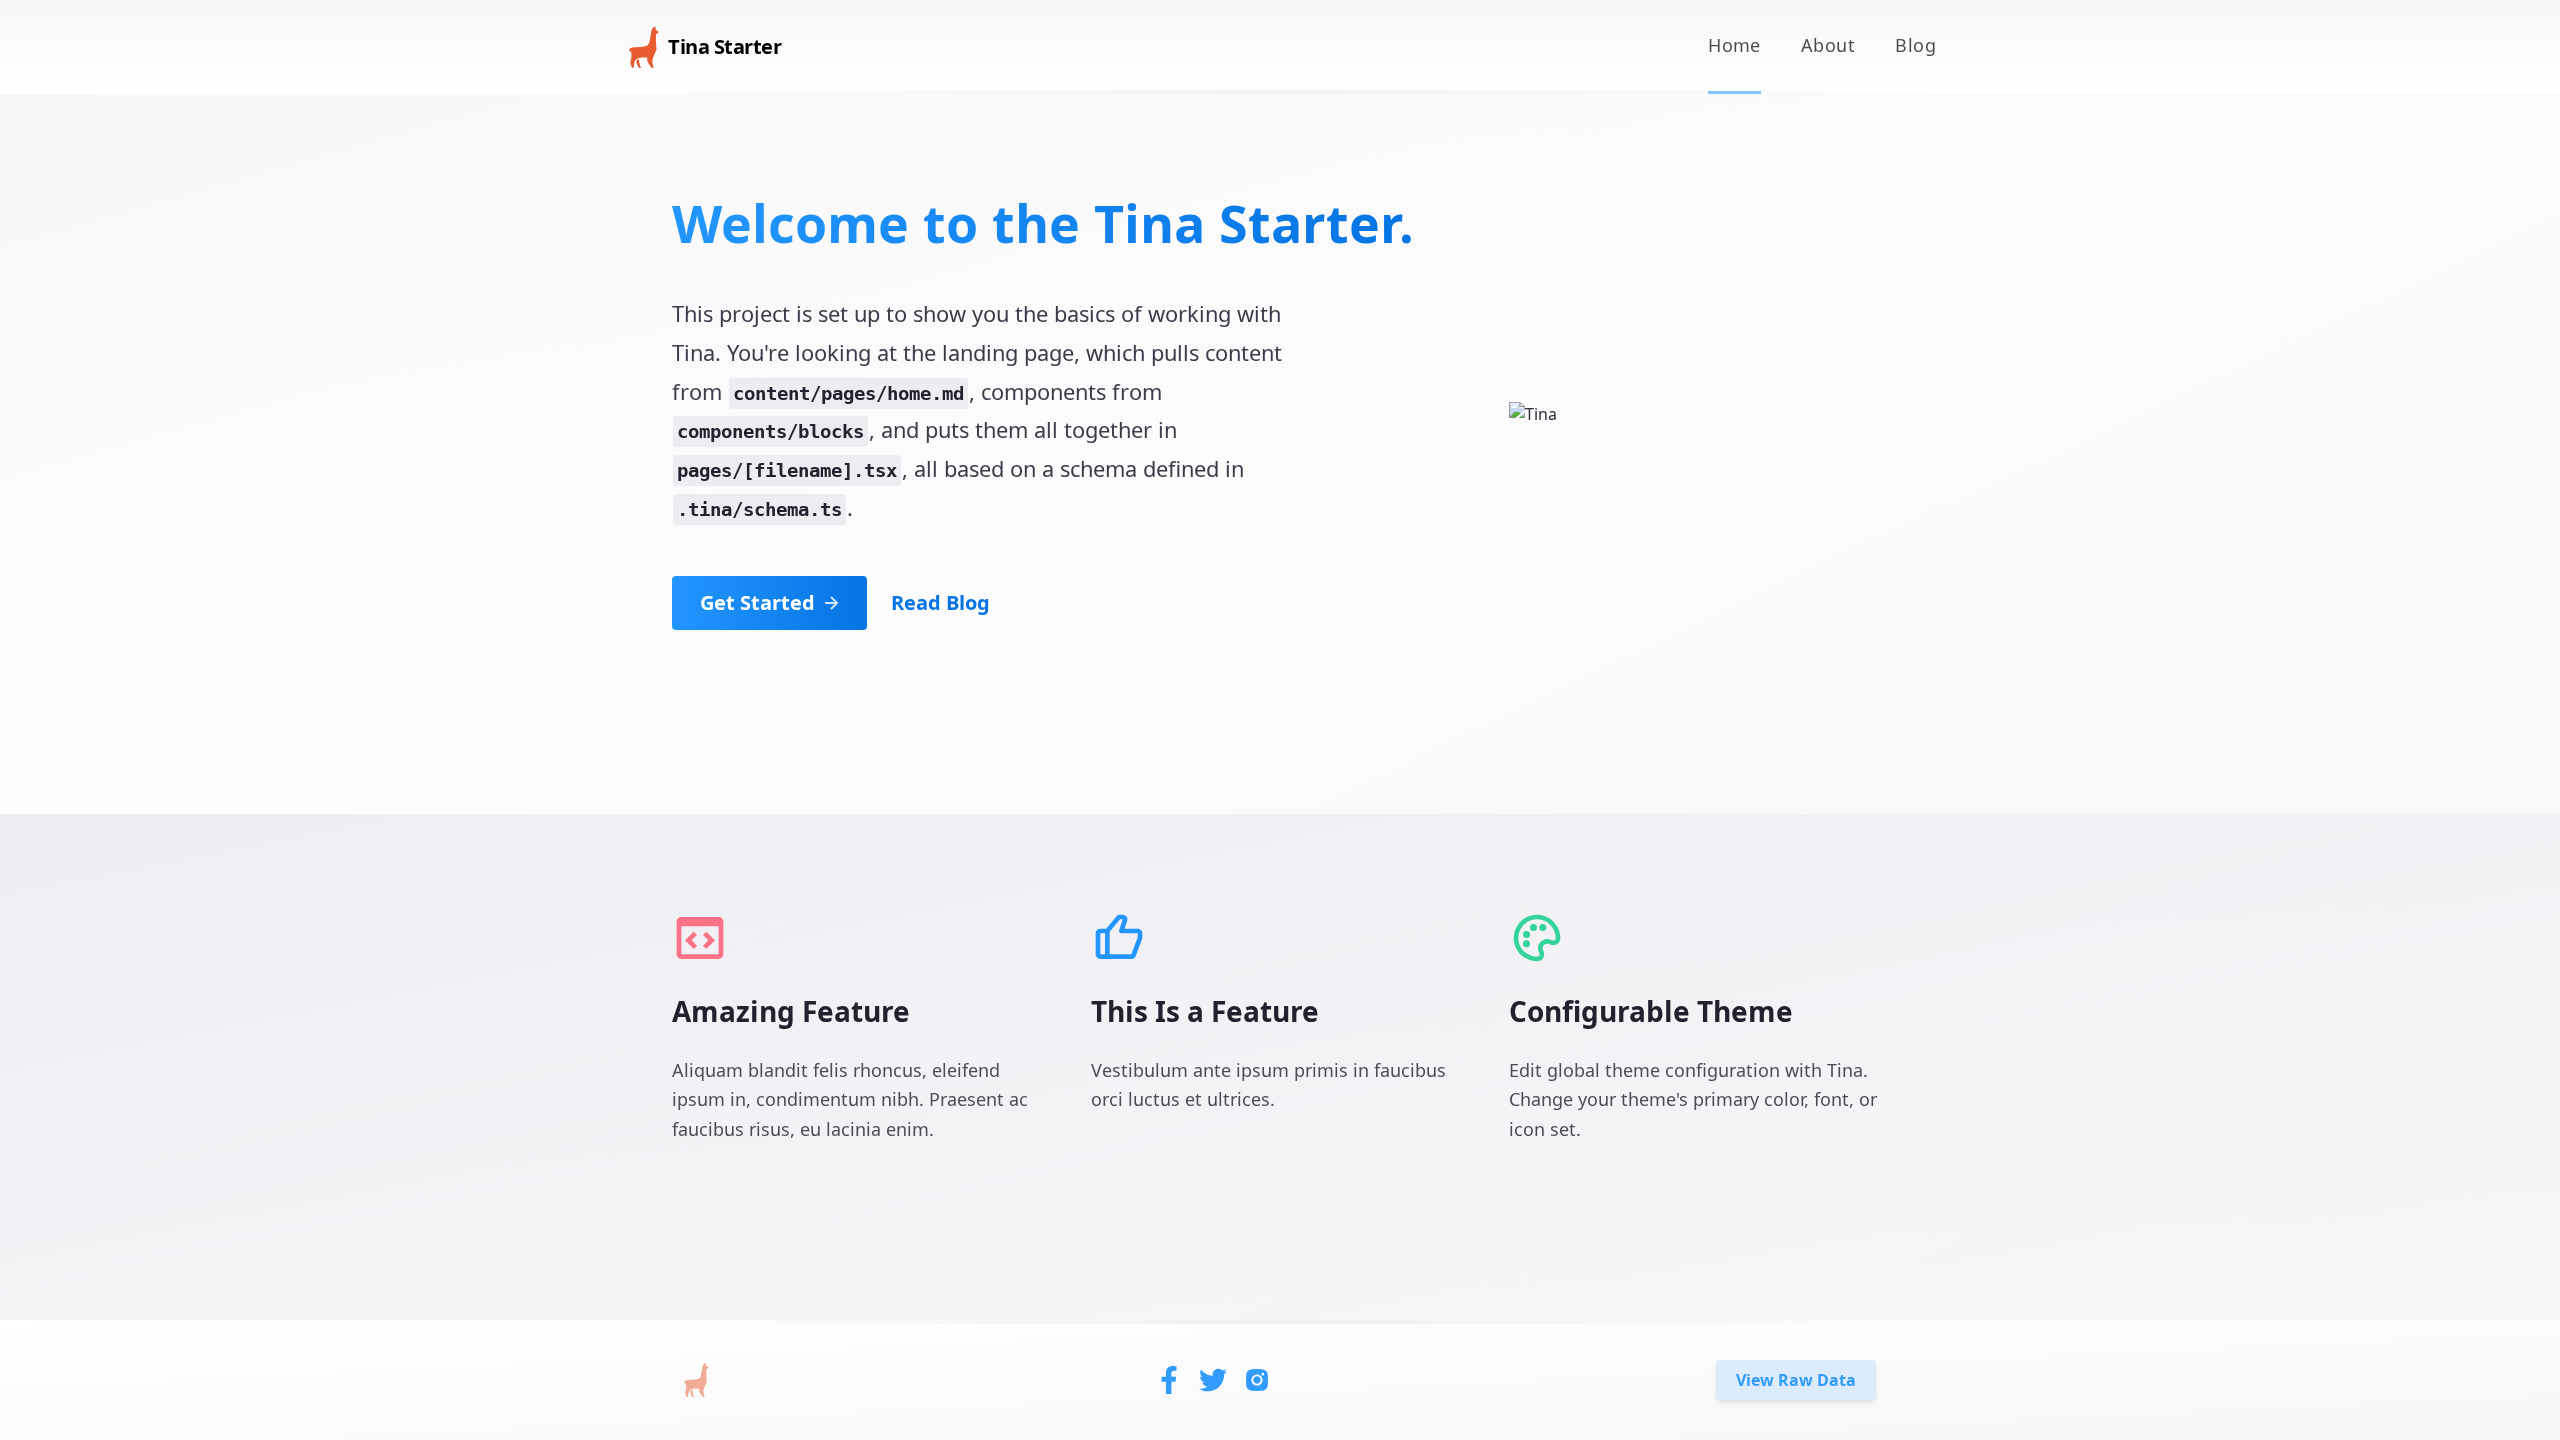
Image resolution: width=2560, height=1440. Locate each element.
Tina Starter (724, 46)
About (1828, 45)
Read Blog (940, 602)
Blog (1915, 45)
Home (1734, 45)
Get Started (757, 602)
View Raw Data (1796, 1380)
